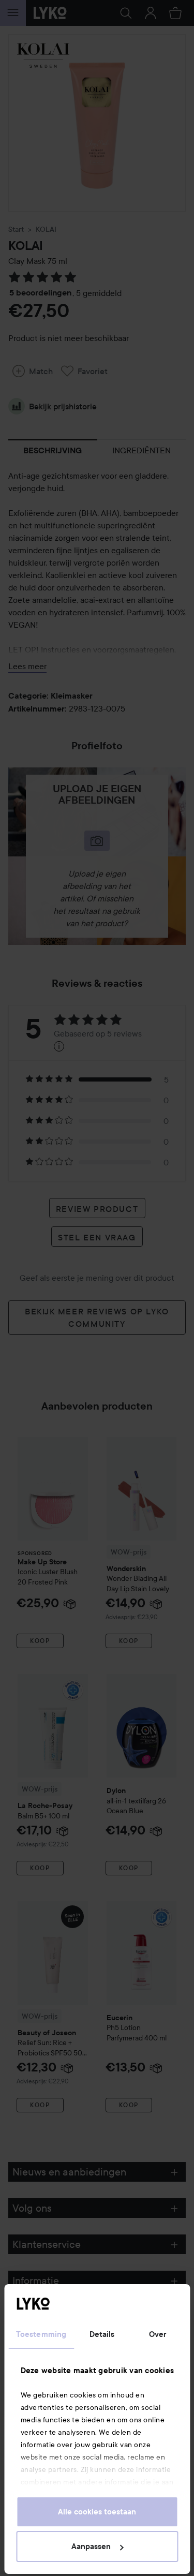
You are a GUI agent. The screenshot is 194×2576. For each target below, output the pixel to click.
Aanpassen (91, 2547)
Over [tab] (158, 2334)
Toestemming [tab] (41, 2334)
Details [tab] (102, 2334)
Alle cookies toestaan (97, 2512)
